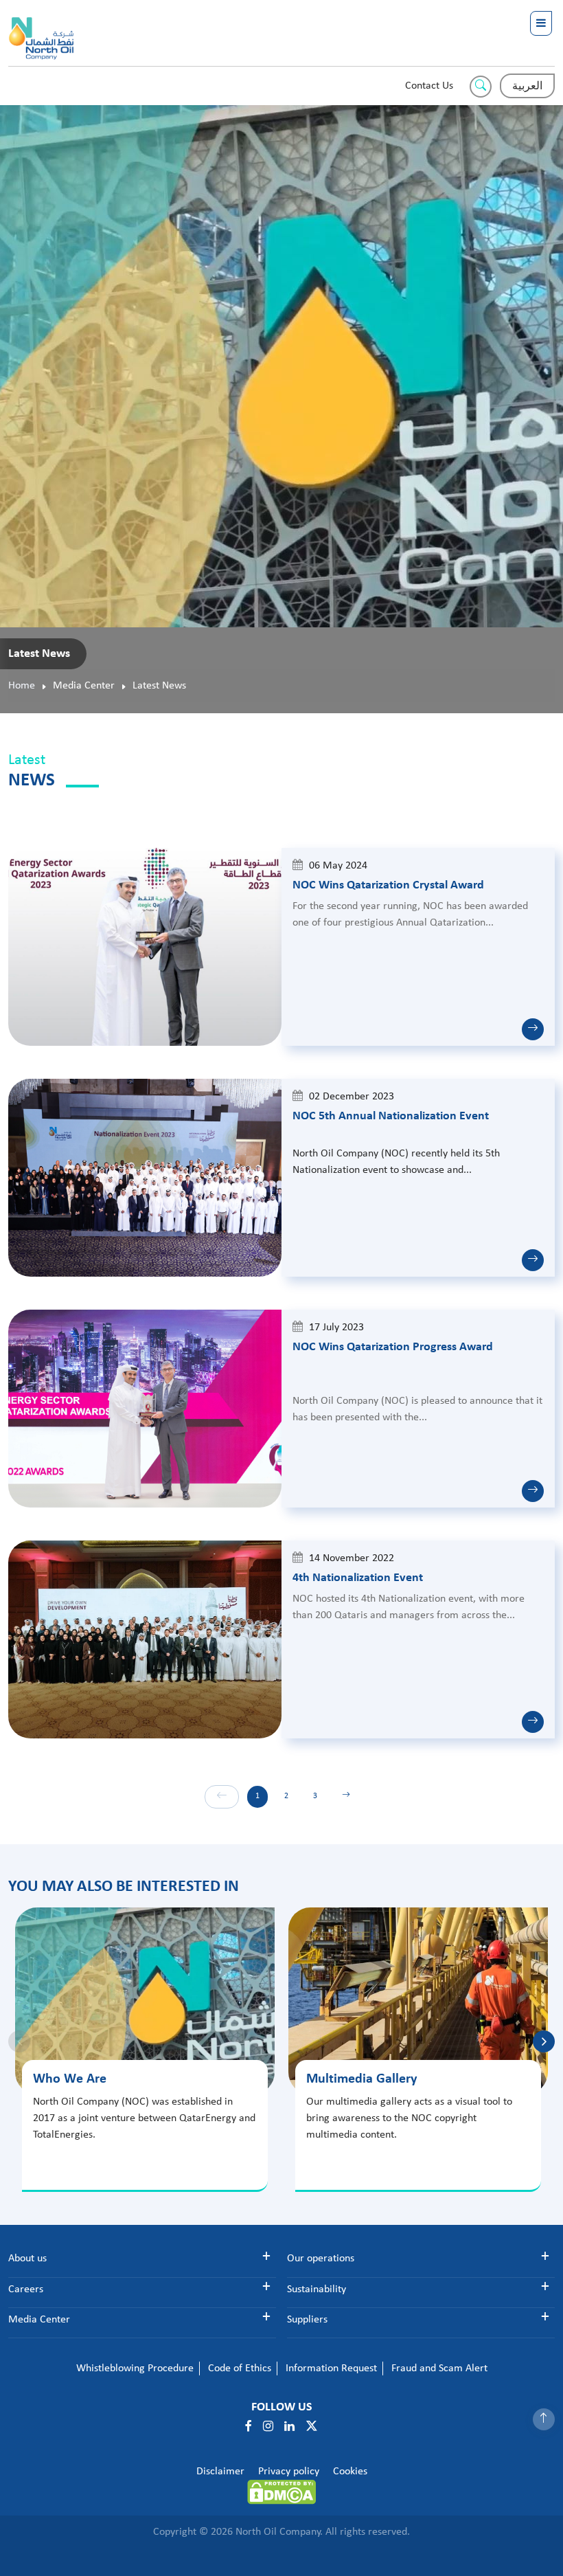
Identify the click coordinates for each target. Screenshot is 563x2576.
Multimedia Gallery (361, 2079)
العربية (527, 87)
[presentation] (544, 2041)
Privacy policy (289, 2472)
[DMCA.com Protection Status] (281, 2492)
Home (22, 686)
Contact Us (429, 86)
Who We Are (70, 2079)
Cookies (350, 2472)
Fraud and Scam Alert (439, 2368)
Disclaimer (220, 2472)
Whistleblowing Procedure (135, 2368)
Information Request (331, 2368)
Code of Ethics (240, 2368)
